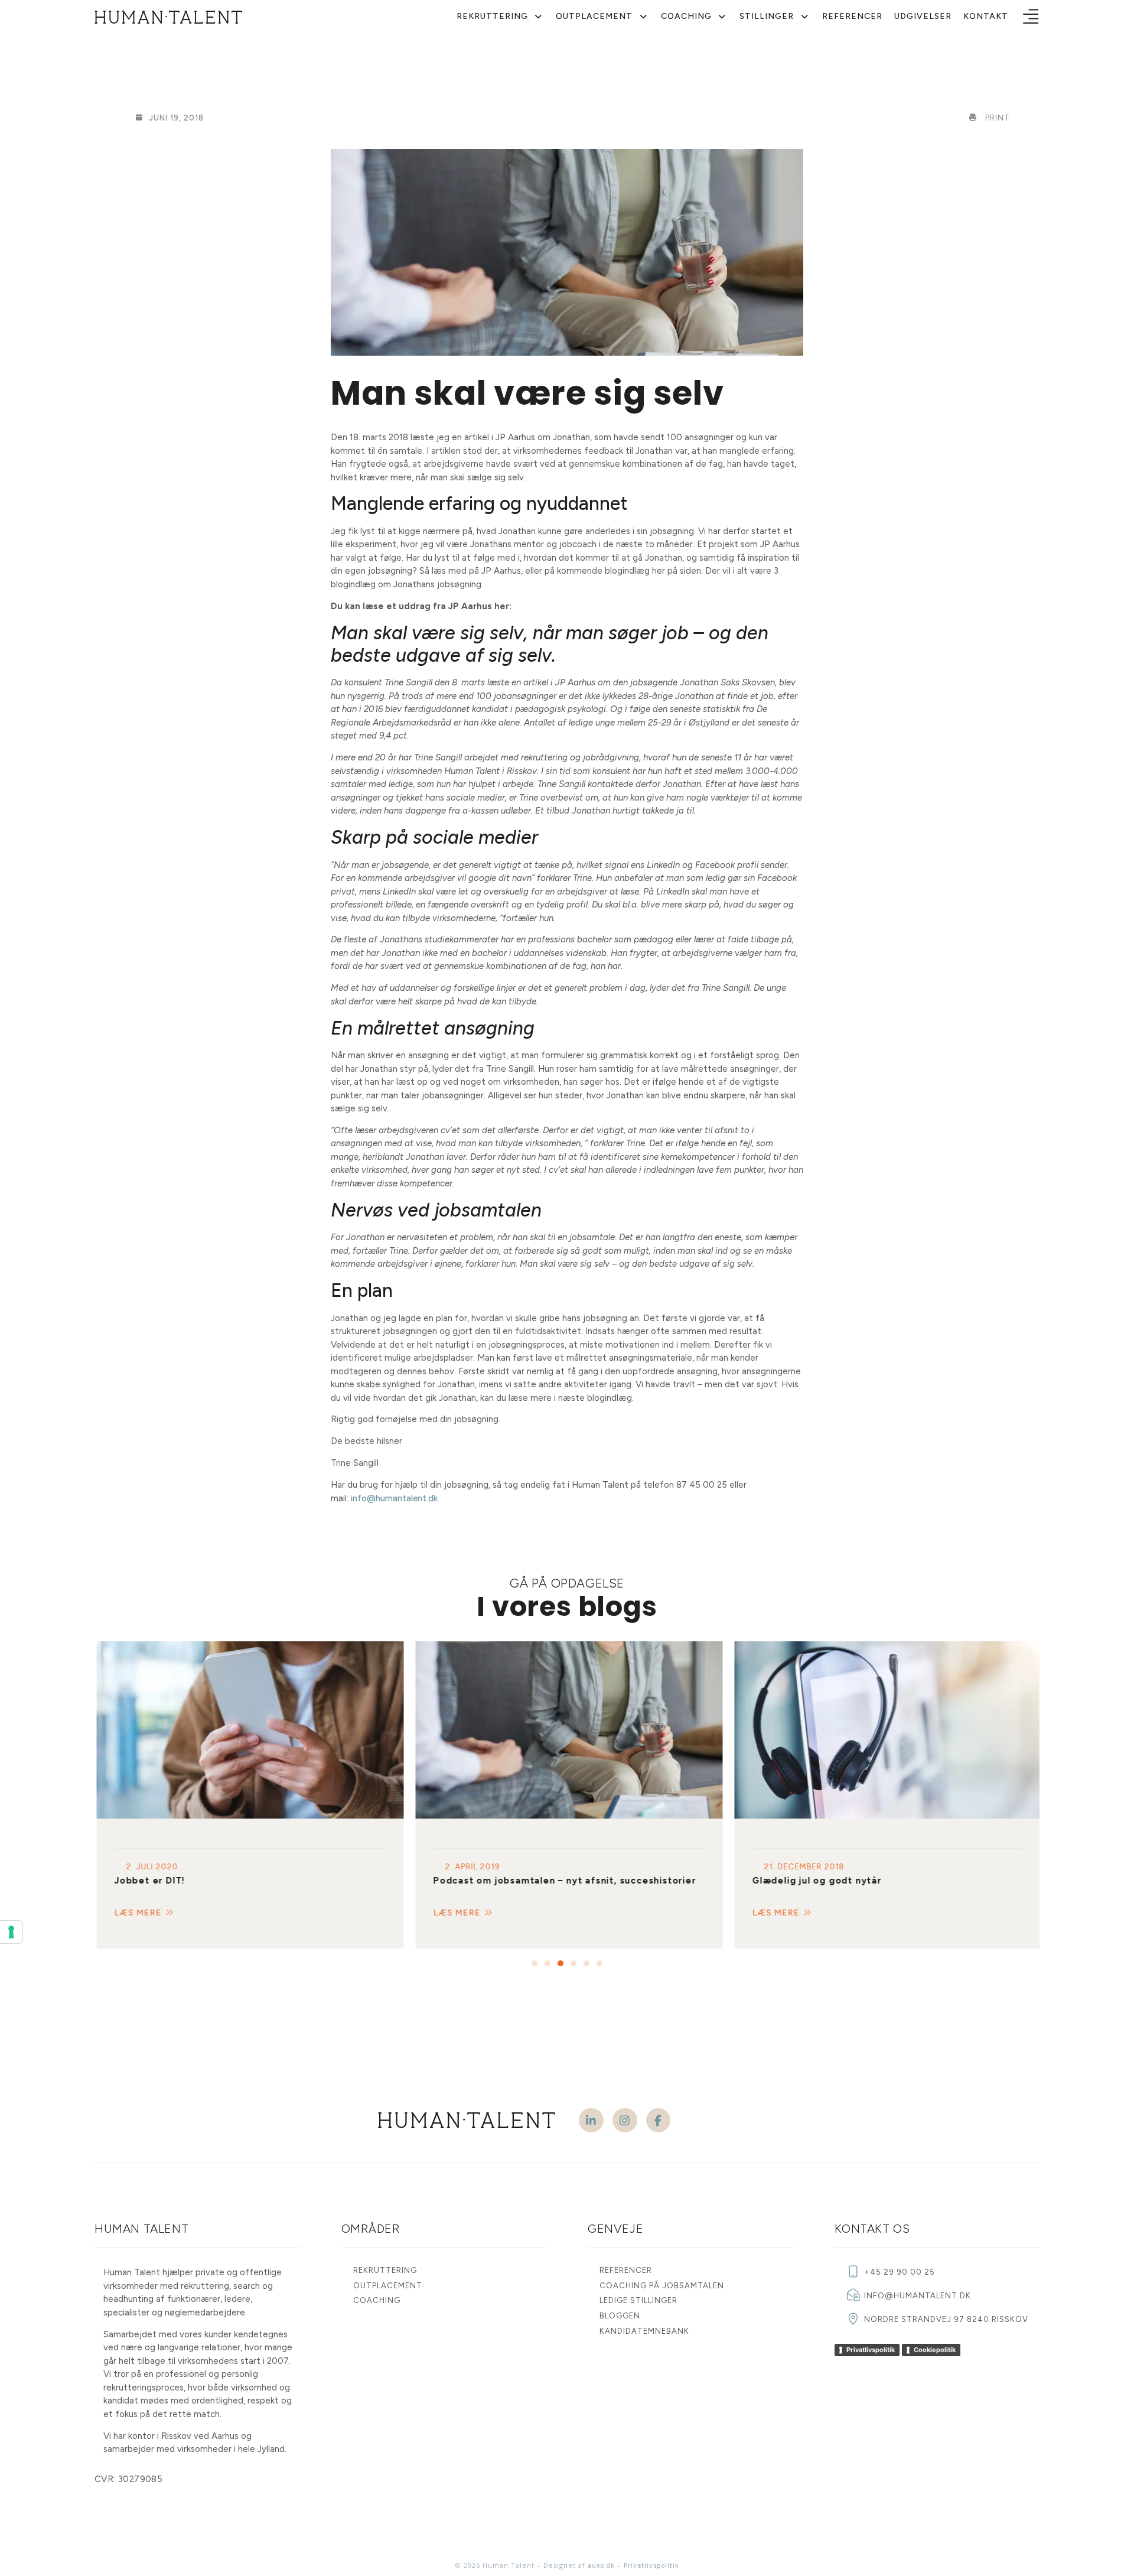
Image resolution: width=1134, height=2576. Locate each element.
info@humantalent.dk (394, 1498)
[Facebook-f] (659, 2120)
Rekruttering (492, 16)
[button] (1031, 17)
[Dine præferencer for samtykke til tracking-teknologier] (11, 1932)
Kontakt (986, 16)
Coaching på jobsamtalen (662, 2286)
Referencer (852, 16)
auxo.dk (601, 2566)
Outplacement (594, 16)
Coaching (686, 16)
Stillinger (767, 16)
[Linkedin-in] (591, 2120)
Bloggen (620, 2316)
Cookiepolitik (935, 2350)
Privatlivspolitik (871, 2350)
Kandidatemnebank (644, 2331)
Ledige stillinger (638, 2300)
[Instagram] (625, 2120)
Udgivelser (923, 16)
